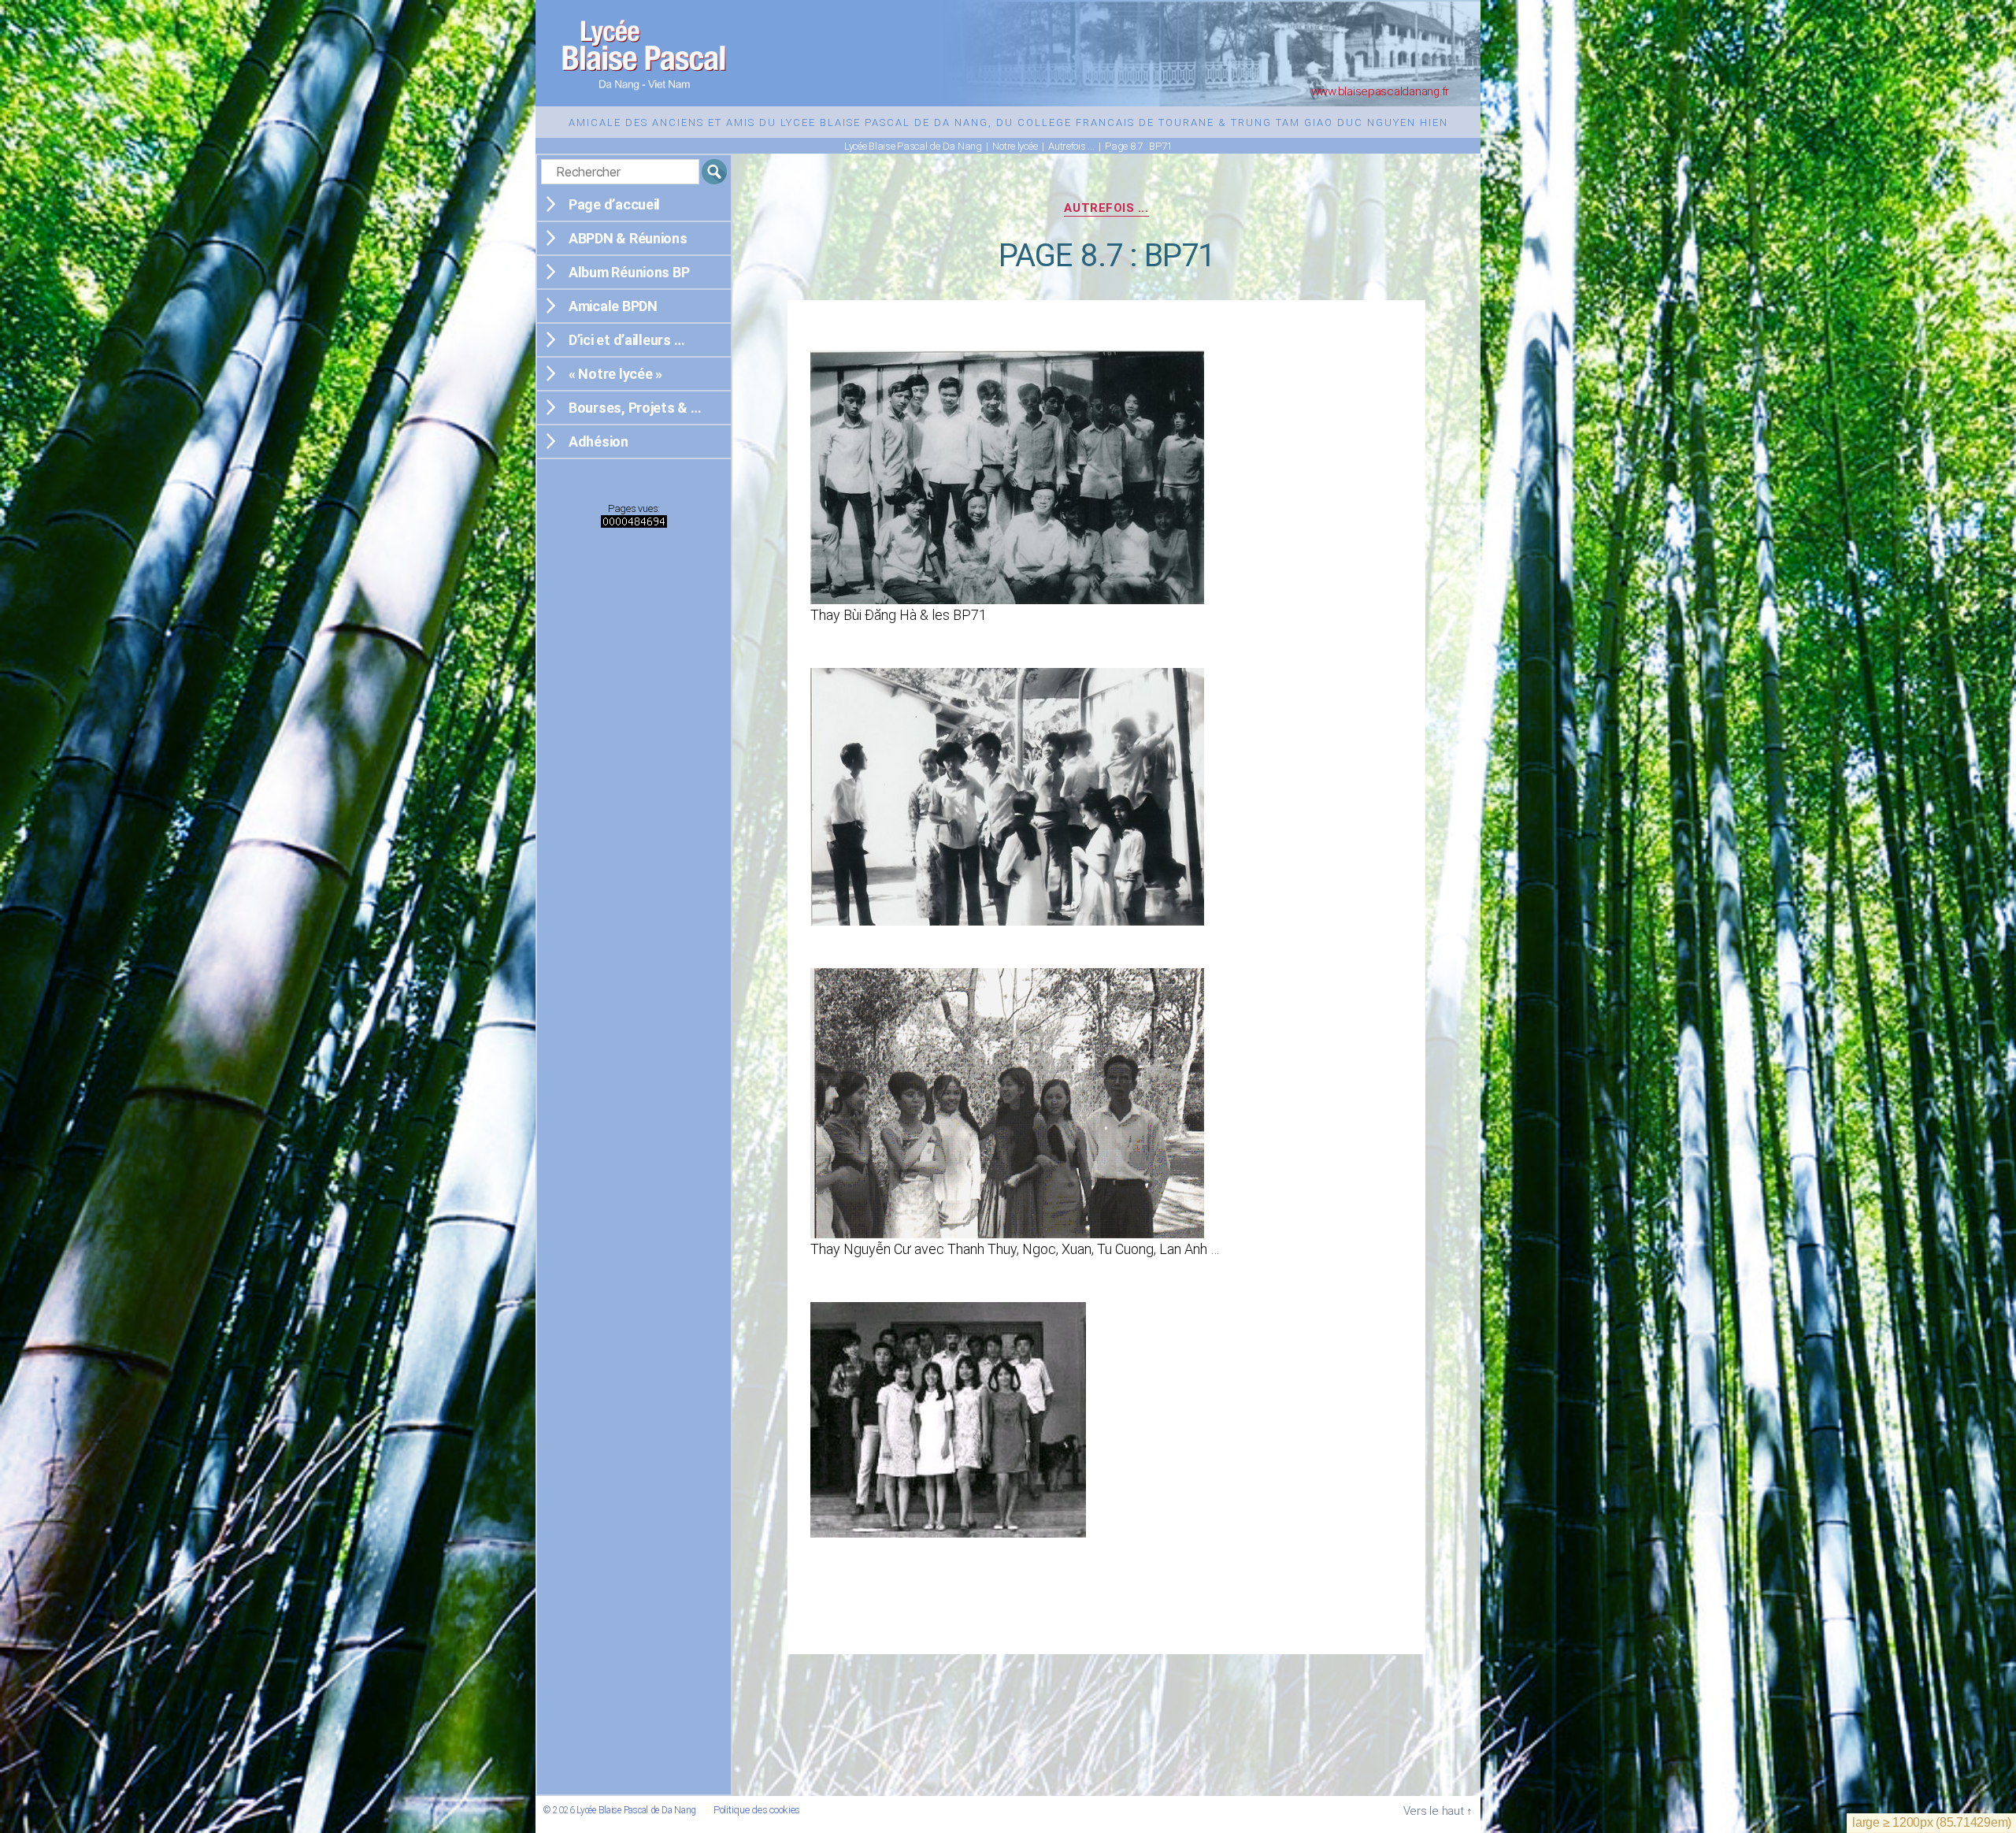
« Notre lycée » (615, 374)
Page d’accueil (614, 204)
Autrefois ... (1106, 208)
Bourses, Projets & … (635, 408)
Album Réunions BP (629, 272)
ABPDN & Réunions (628, 238)
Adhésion (598, 442)
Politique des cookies (757, 1810)
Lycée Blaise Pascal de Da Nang (636, 1810)
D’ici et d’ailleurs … (626, 340)
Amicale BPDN (613, 306)
